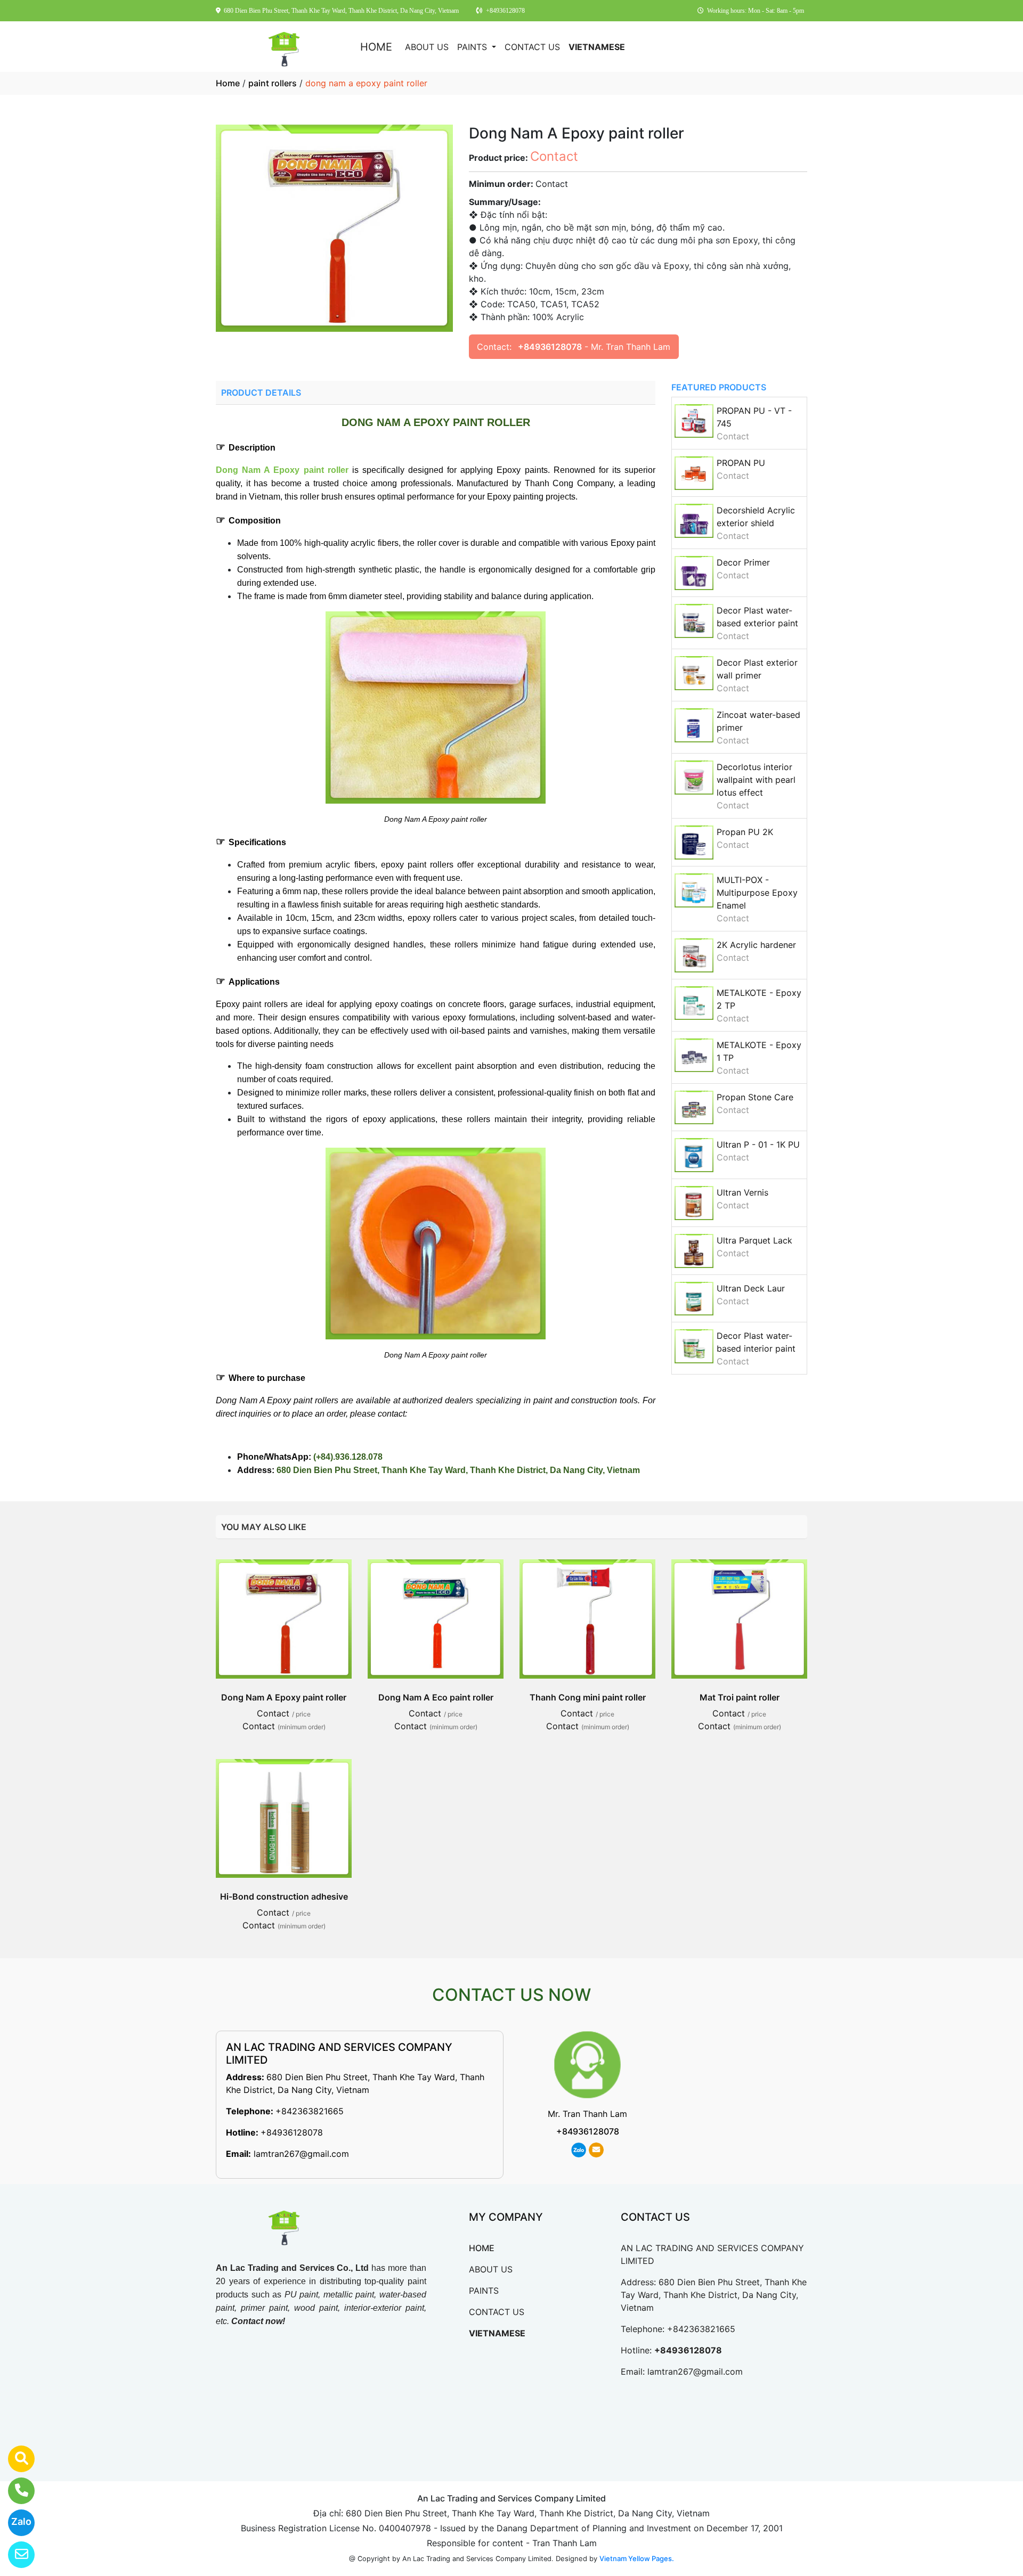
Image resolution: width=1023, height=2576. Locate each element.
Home (228, 83)
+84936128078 (550, 347)
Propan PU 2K (745, 832)
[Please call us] (15, 2491)
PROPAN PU (741, 463)
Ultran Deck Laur (751, 1288)
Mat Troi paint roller (740, 1697)
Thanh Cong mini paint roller (588, 1697)
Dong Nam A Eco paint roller (436, 1697)
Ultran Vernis (742, 1192)
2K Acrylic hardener (756, 945)
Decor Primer (743, 562)
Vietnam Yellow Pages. (637, 2558)
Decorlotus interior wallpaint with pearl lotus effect (756, 780)
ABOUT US (427, 47)
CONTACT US (532, 47)
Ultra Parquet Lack (754, 1240)
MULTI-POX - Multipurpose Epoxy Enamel (757, 893)
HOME (376, 47)
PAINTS (473, 47)
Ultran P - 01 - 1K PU (758, 1144)
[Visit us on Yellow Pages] (15, 2459)
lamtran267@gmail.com (301, 2154)
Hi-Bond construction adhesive (284, 1896)
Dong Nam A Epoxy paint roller (284, 1697)
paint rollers (273, 83)
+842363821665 (310, 2111)
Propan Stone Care (755, 1097)
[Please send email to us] (15, 2555)
